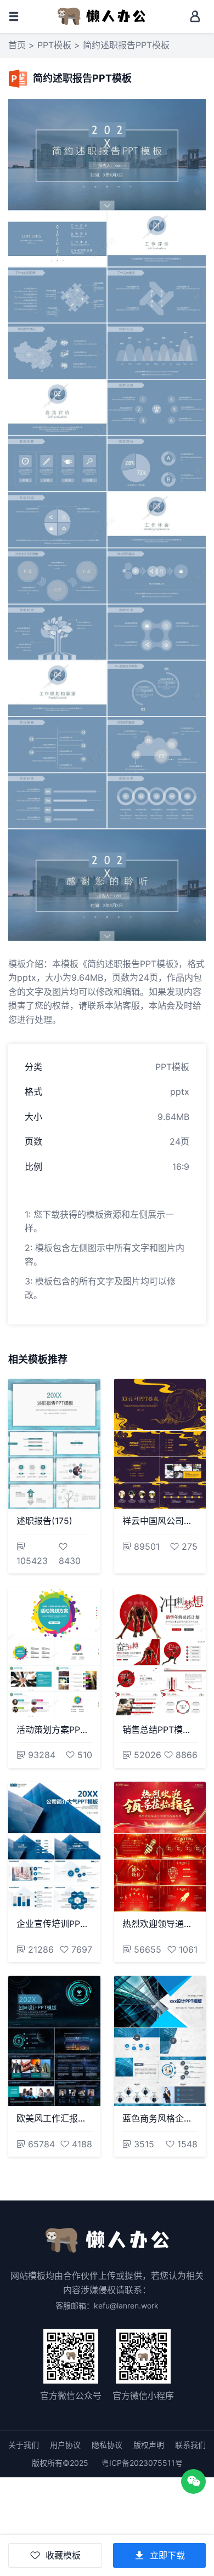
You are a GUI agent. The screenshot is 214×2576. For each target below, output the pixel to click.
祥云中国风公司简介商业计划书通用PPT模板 (160, 1521)
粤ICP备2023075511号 (142, 2463)
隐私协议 (107, 2445)
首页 (17, 45)
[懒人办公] (102, 15)
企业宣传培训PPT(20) (54, 1924)
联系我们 (190, 2445)
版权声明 (149, 2445)
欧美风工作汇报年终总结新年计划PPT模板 (54, 2118)
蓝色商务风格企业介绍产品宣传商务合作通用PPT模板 (160, 2118)
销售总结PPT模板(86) (160, 1730)
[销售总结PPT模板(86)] (160, 1652)
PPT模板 (54, 45)
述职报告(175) (44, 1521)
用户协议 (65, 2445)
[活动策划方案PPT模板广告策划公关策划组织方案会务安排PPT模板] (54, 1652)
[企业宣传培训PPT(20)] (54, 1847)
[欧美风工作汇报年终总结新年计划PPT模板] (54, 2041)
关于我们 (24, 2445)
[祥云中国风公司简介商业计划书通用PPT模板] (160, 1444)
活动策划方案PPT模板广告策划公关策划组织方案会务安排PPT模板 (54, 1730)
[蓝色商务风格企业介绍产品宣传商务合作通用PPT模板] (160, 2041)
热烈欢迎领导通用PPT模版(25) (160, 1924)
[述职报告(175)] (54, 1444)
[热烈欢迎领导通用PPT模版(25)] (160, 1847)
